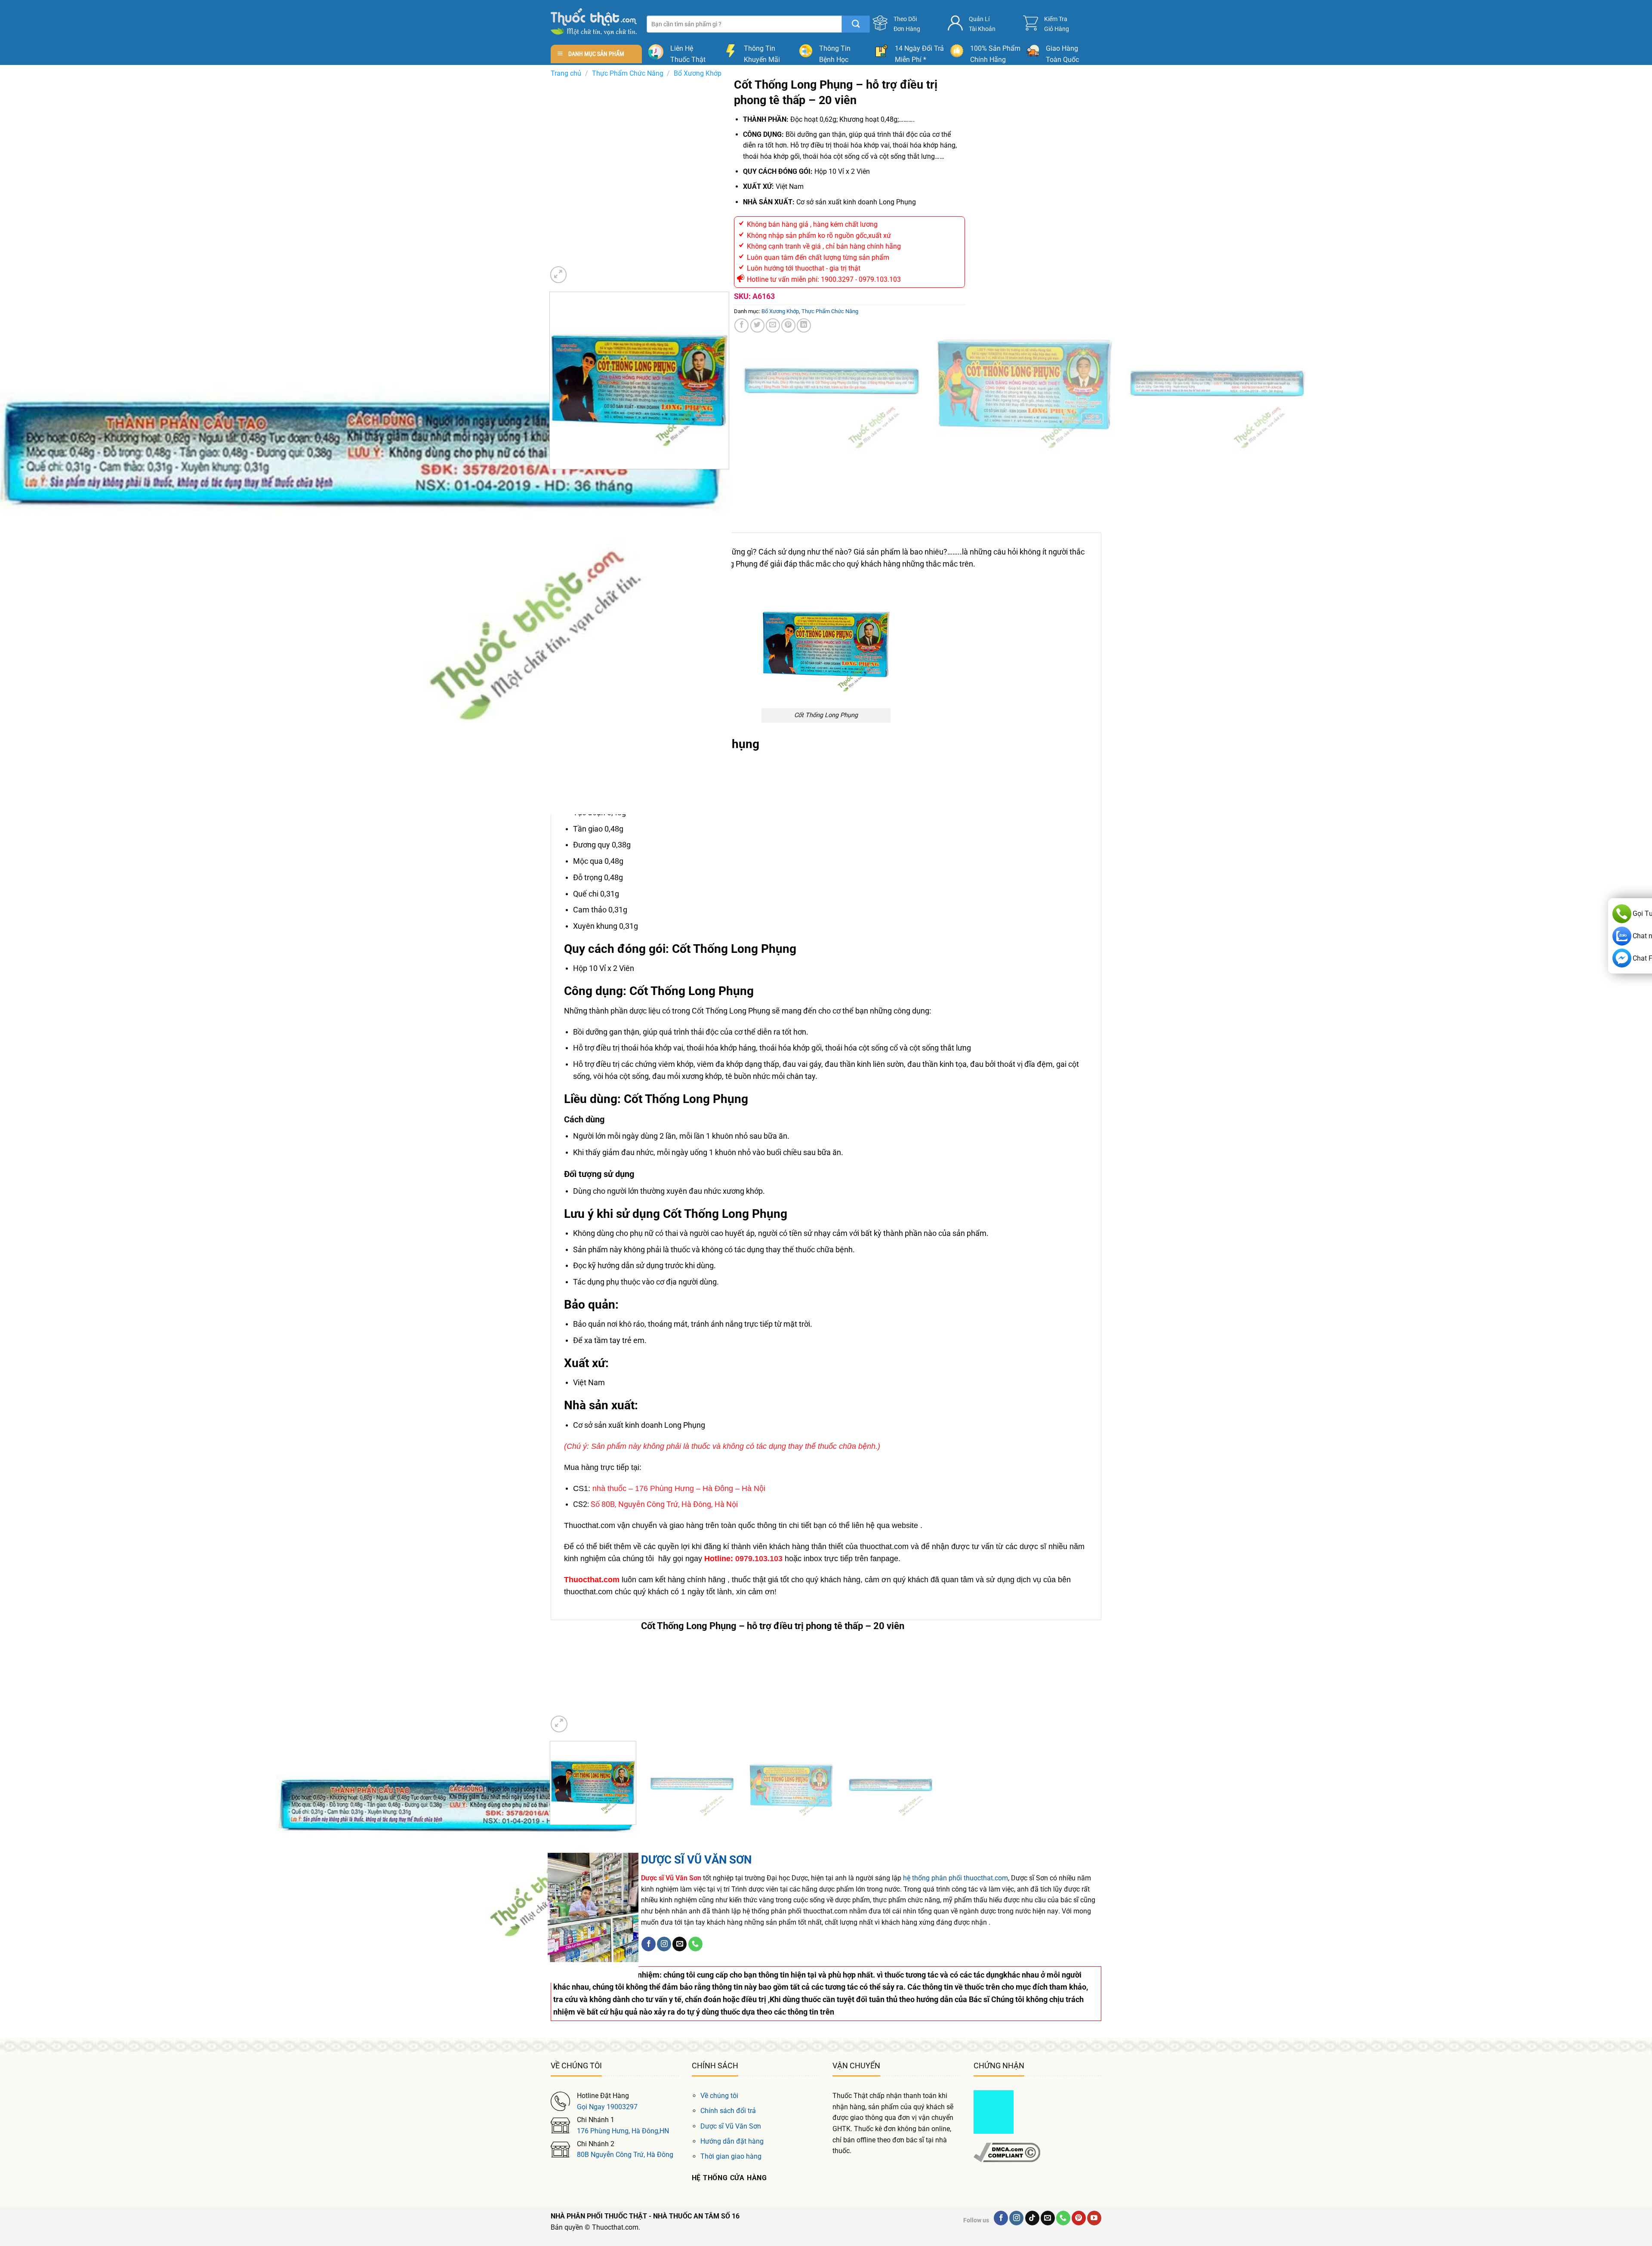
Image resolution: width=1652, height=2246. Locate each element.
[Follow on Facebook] (649, 1944)
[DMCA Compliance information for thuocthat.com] (1007, 2152)
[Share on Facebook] (741, 325)
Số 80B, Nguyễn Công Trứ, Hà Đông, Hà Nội (664, 1504)
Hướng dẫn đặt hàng (732, 2141)
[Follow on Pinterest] (1079, 2218)
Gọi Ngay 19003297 (607, 2107)
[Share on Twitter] (757, 325)
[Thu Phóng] (559, 275)
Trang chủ (566, 73)
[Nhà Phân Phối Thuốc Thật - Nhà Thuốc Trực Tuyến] (594, 22)
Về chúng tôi (719, 2096)
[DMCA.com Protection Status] (994, 2112)
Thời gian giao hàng (731, 2156)
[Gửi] (856, 24)
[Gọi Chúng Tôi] (695, 1944)
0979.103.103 (759, 1559)
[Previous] (551, 478)
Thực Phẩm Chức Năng (628, 73)
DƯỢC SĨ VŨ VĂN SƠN (696, 1860)
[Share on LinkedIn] (804, 325)
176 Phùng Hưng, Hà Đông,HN (623, 2131)
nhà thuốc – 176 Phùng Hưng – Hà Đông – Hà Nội (679, 1488)
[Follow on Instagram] (664, 1944)
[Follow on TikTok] (1032, 2218)
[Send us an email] (680, 1944)
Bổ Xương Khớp (698, 73)
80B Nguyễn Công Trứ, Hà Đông (625, 2155)
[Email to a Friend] (773, 325)
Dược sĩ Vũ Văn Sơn (731, 2126)
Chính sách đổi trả (728, 2111)
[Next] (579, 270)
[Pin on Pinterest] (788, 325)
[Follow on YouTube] (1094, 2218)
